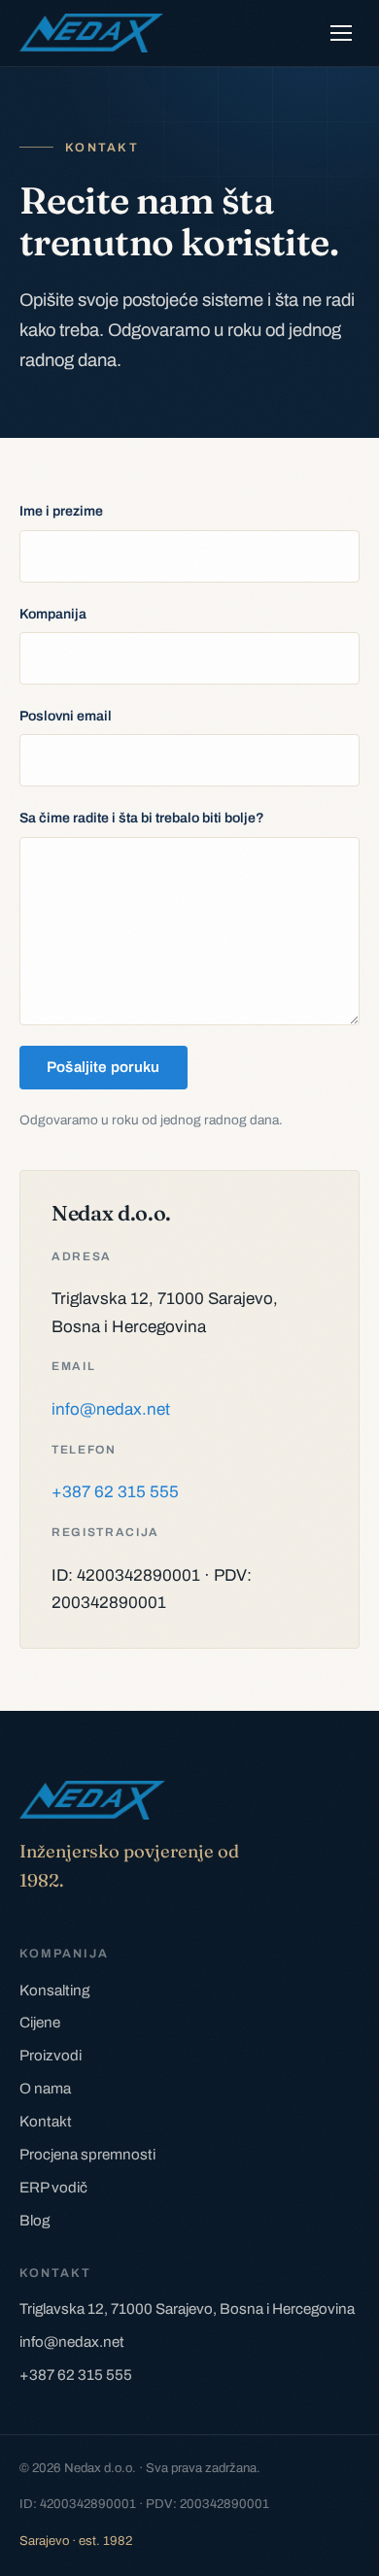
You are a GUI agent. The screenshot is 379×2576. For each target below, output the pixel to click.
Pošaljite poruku (103, 1067)
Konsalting (54, 1991)
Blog (34, 2221)
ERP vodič (53, 2188)
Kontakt (46, 2122)
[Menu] (341, 33)
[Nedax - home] (91, 33)
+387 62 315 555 (115, 1492)
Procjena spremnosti (87, 2155)
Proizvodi (51, 2056)
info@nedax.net (111, 1409)
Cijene (40, 2023)
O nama (45, 2089)
